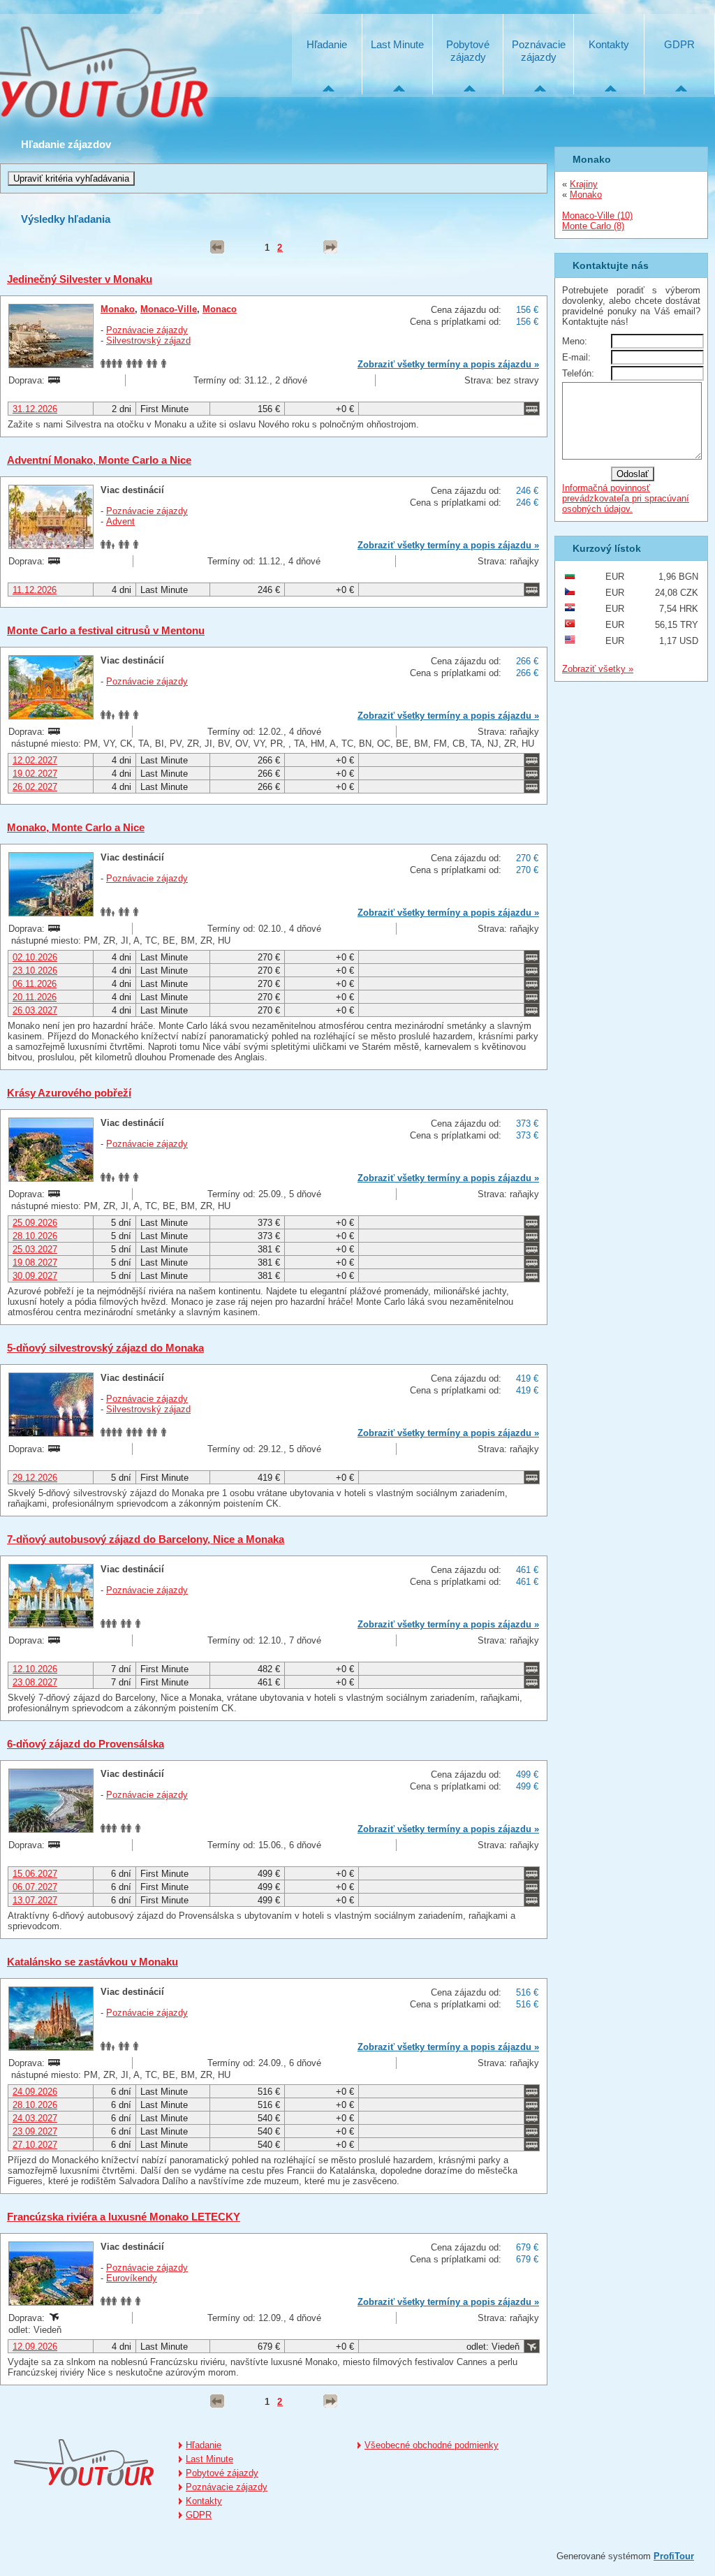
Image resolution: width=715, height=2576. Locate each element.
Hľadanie (327, 44)
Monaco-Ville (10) (597, 215)
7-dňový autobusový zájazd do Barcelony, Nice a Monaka (146, 1539)
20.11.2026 (35, 997)
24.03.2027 (35, 2118)
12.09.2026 (35, 2347)
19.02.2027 (35, 774)
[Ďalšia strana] (330, 247)
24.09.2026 (35, 2092)
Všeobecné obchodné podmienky (432, 2445)
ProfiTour (674, 2556)
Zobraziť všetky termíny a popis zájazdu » (448, 364)
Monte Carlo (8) (593, 226)
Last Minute (397, 44)
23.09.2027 (35, 2131)
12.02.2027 (35, 760)
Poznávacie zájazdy (539, 51)
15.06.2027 (35, 1874)
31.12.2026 (35, 409)
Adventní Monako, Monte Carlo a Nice (99, 460)
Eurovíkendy (132, 2278)
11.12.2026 (35, 590)
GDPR (679, 44)
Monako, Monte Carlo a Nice (76, 827)
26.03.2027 (35, 1010)
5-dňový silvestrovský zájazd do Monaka (105, 1348)
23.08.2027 (35, 1682)
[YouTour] (84, 2463)
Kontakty (609, 44)
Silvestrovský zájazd (148, 341)
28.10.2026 (35, 1236)
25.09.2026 (35, 1223)
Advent (120, 521)
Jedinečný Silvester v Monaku (80, 279)
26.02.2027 (35, 787)
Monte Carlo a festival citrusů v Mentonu (106, 630)
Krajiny (584, 184)
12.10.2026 (35, 1669)
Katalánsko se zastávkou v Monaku (93, 1962)
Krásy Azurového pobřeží (69, 1093)
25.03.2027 (35, 1249)
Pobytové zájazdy (468, 51)
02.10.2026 (35, 957)
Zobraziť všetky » (598, 669)
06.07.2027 (35, 1887)
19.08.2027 (35, 1263)
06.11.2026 (35, 984)
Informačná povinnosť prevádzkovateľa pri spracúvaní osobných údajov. (626, 498)
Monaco (220, 309)
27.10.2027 (35, 2145)
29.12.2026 (35, 1478)
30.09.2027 (35, 1276)
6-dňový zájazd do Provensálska (86, 1744)
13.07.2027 (35, 1900)
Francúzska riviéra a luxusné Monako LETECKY (124, 2217)
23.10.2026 (35, 971)
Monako (118, 309)
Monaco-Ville (169, 309)
